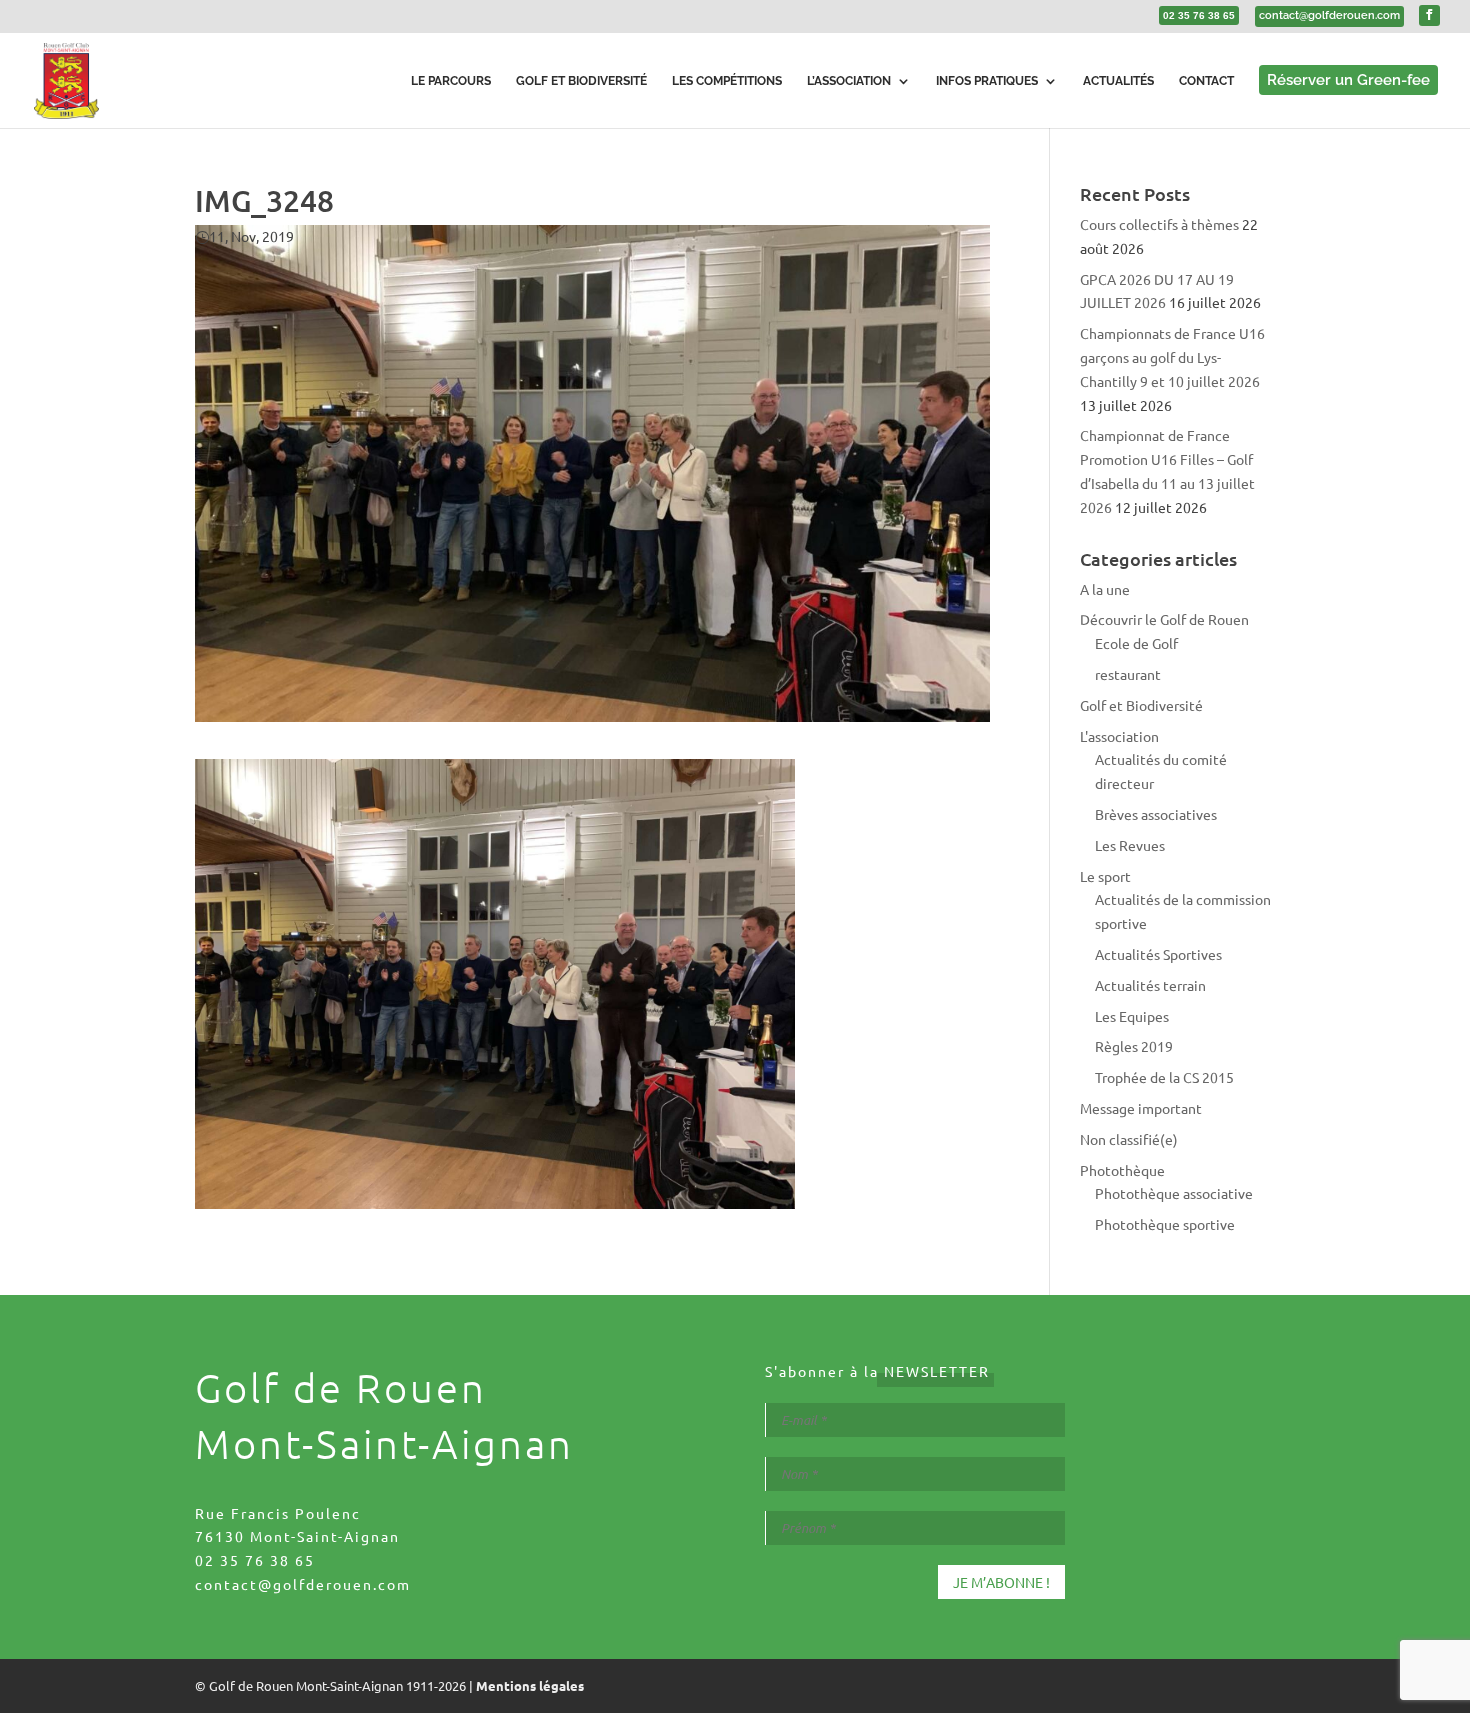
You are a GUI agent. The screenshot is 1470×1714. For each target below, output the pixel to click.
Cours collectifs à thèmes (1159, 224)
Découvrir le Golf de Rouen (1164, 619)
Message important (1141, 1108)
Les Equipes (1132, 1016)
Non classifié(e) (1129, 1139)
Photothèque (1122, 1170)
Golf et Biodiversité (1141, 705)
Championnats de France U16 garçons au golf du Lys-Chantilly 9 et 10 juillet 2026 (1172, 357)
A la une (1105, 589)
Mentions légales (530, 1685)
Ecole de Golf (1136, 643)
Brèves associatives (1156, 814)
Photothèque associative (1174, 1193)
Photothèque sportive (1165, 1224)
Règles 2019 (1134, 1046)
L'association (1119, 736)
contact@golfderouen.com (303, 1584)
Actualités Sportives (1158, 954)
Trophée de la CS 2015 (1164, 1077)
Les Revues (1130, 845)
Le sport (1105, 876)
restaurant (1128, 674)
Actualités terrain (1150, 985)
